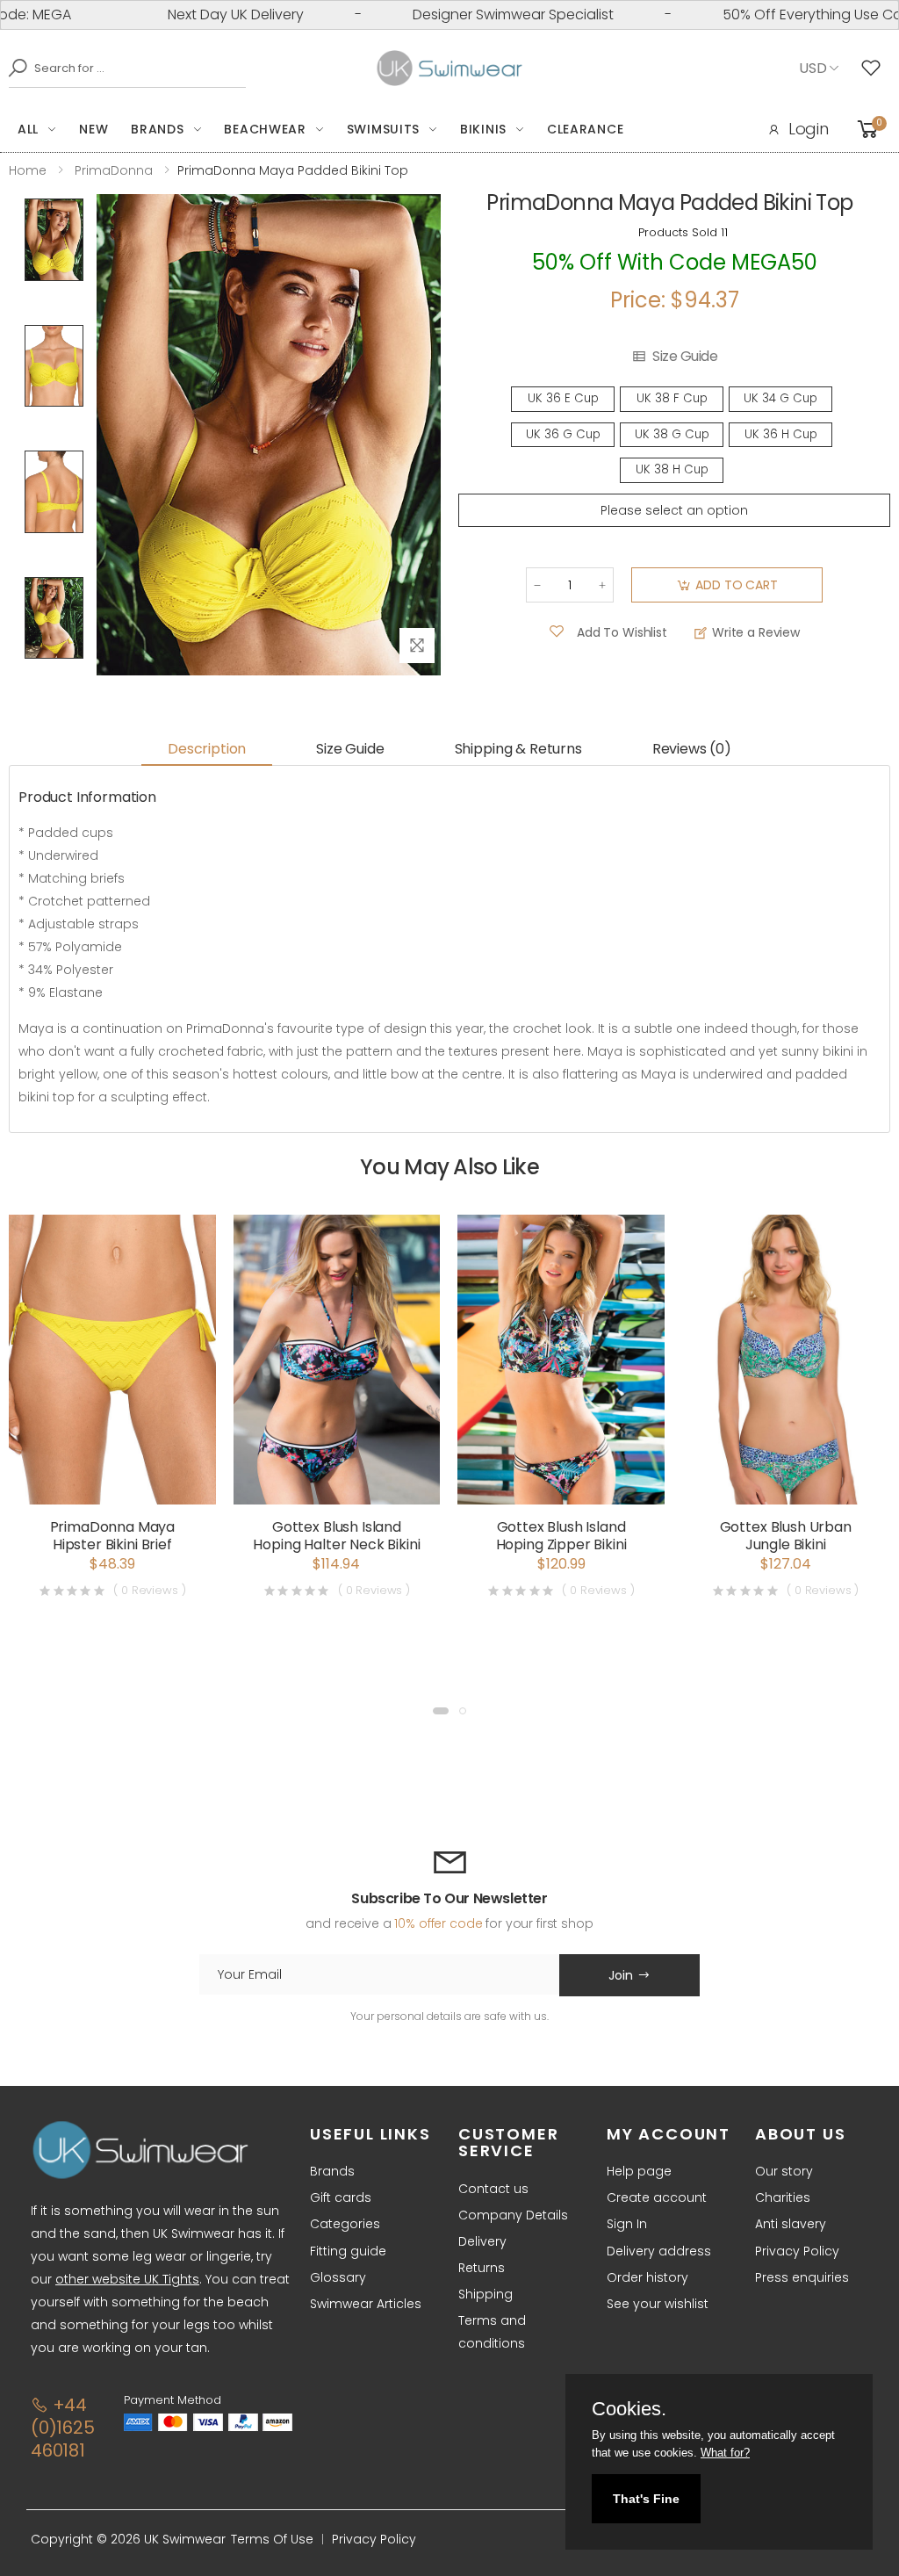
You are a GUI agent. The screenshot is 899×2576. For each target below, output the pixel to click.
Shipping (485, 2294)
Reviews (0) (692, 749)
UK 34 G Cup (780, 398)
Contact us (493, 2189)
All (28, 129)
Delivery (482, 2241)
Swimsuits (383, 129)
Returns (482, 2268)
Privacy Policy (797, 2251)
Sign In (627, 2224)
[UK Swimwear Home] (450, 69)
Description (207, 749)
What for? (725, 2453)
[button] (441, 1711)
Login (809, 129)
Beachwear (265, 129)
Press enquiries (802, 2277)
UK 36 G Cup (563, 434)
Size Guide (685, 357)
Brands (157, 129)
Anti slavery (791, 2224)
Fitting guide (348, 2251)
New (93, 129)
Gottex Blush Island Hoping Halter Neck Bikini (336, 1536)
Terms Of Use (272, 2539)
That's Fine (646, 2499)
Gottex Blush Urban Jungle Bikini (786, 1536)
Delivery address (659, 2251)
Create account (657, 2197)
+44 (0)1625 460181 (63, 2428)
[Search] (13, 68)
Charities (783, 2197)
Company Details (513, 2215)
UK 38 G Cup (672, 434)
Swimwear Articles (366, 2304)
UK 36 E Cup (563, 398)
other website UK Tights (127, 2279)
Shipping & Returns (518, 749)
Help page (639, 2171)
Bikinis (483, 129)
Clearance (585, 129)
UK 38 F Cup (672, 398)
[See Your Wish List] (875, 69)
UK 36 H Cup (781, 434)
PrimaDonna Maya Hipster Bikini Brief (113, 1536)
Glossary (338, 2277)
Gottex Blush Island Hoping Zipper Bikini (561, 1536)
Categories (345, 2224)
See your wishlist (658, 2304)
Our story (784, 2171)
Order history (647, 2277)
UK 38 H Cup (672, 469)
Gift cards (341, 2197)
